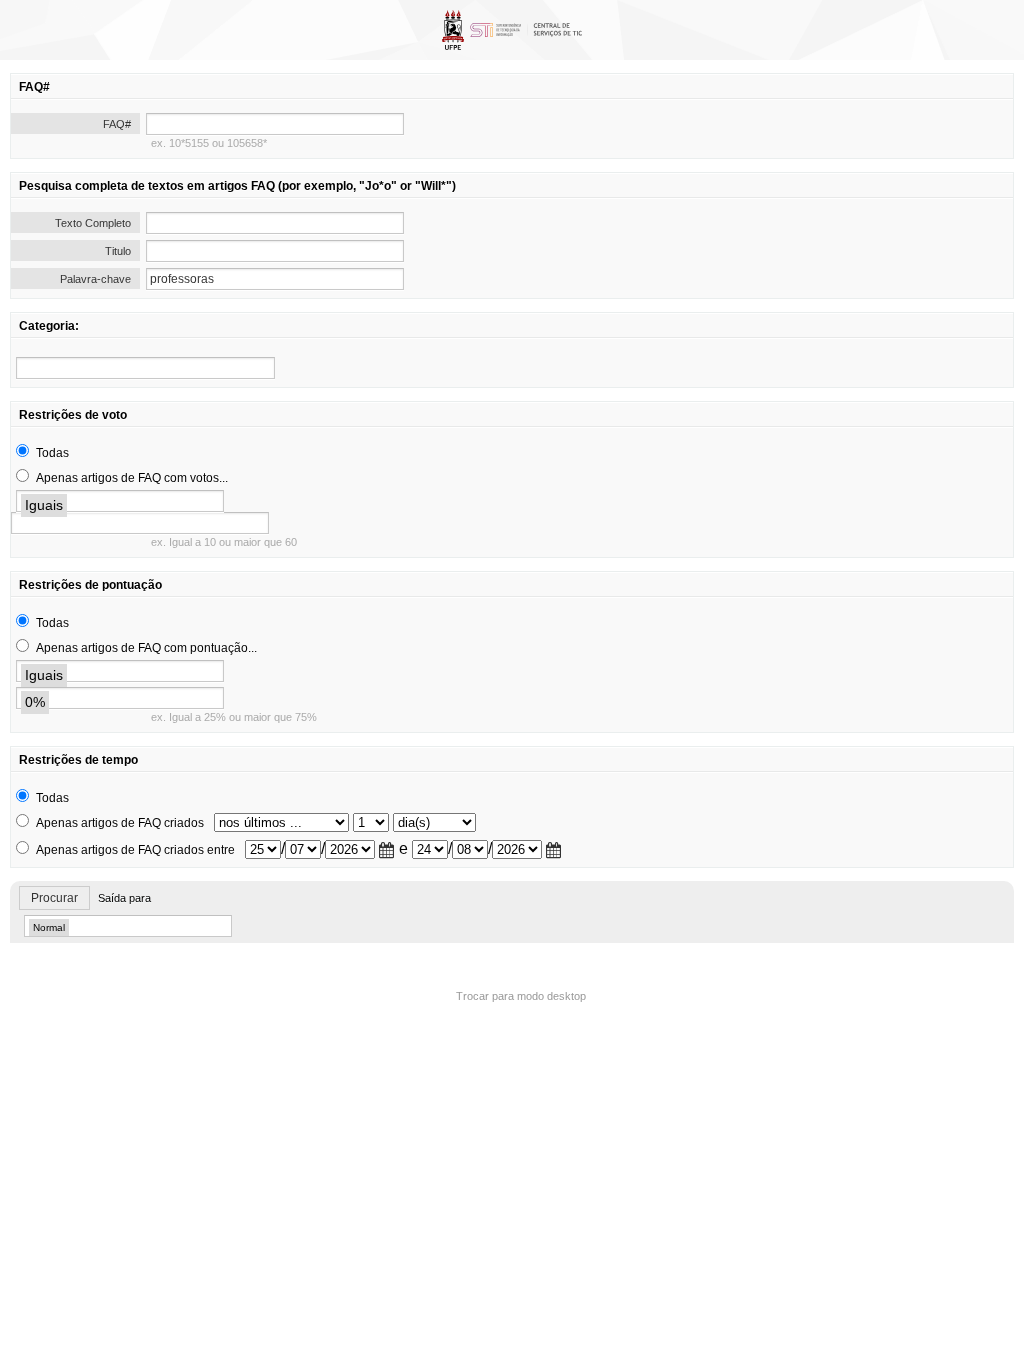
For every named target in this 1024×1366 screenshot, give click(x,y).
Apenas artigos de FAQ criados (120, 823)
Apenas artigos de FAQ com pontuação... (146, 648)
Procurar (54, 898)
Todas (52, 453)
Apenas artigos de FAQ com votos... (132, 478)
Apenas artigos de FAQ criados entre (135, 850)
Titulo (118, 251)
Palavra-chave (95, 279)
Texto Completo (93, 223)
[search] (145, 368)
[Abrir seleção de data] (387, 850)
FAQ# (117, 124)
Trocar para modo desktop (521, 996)
